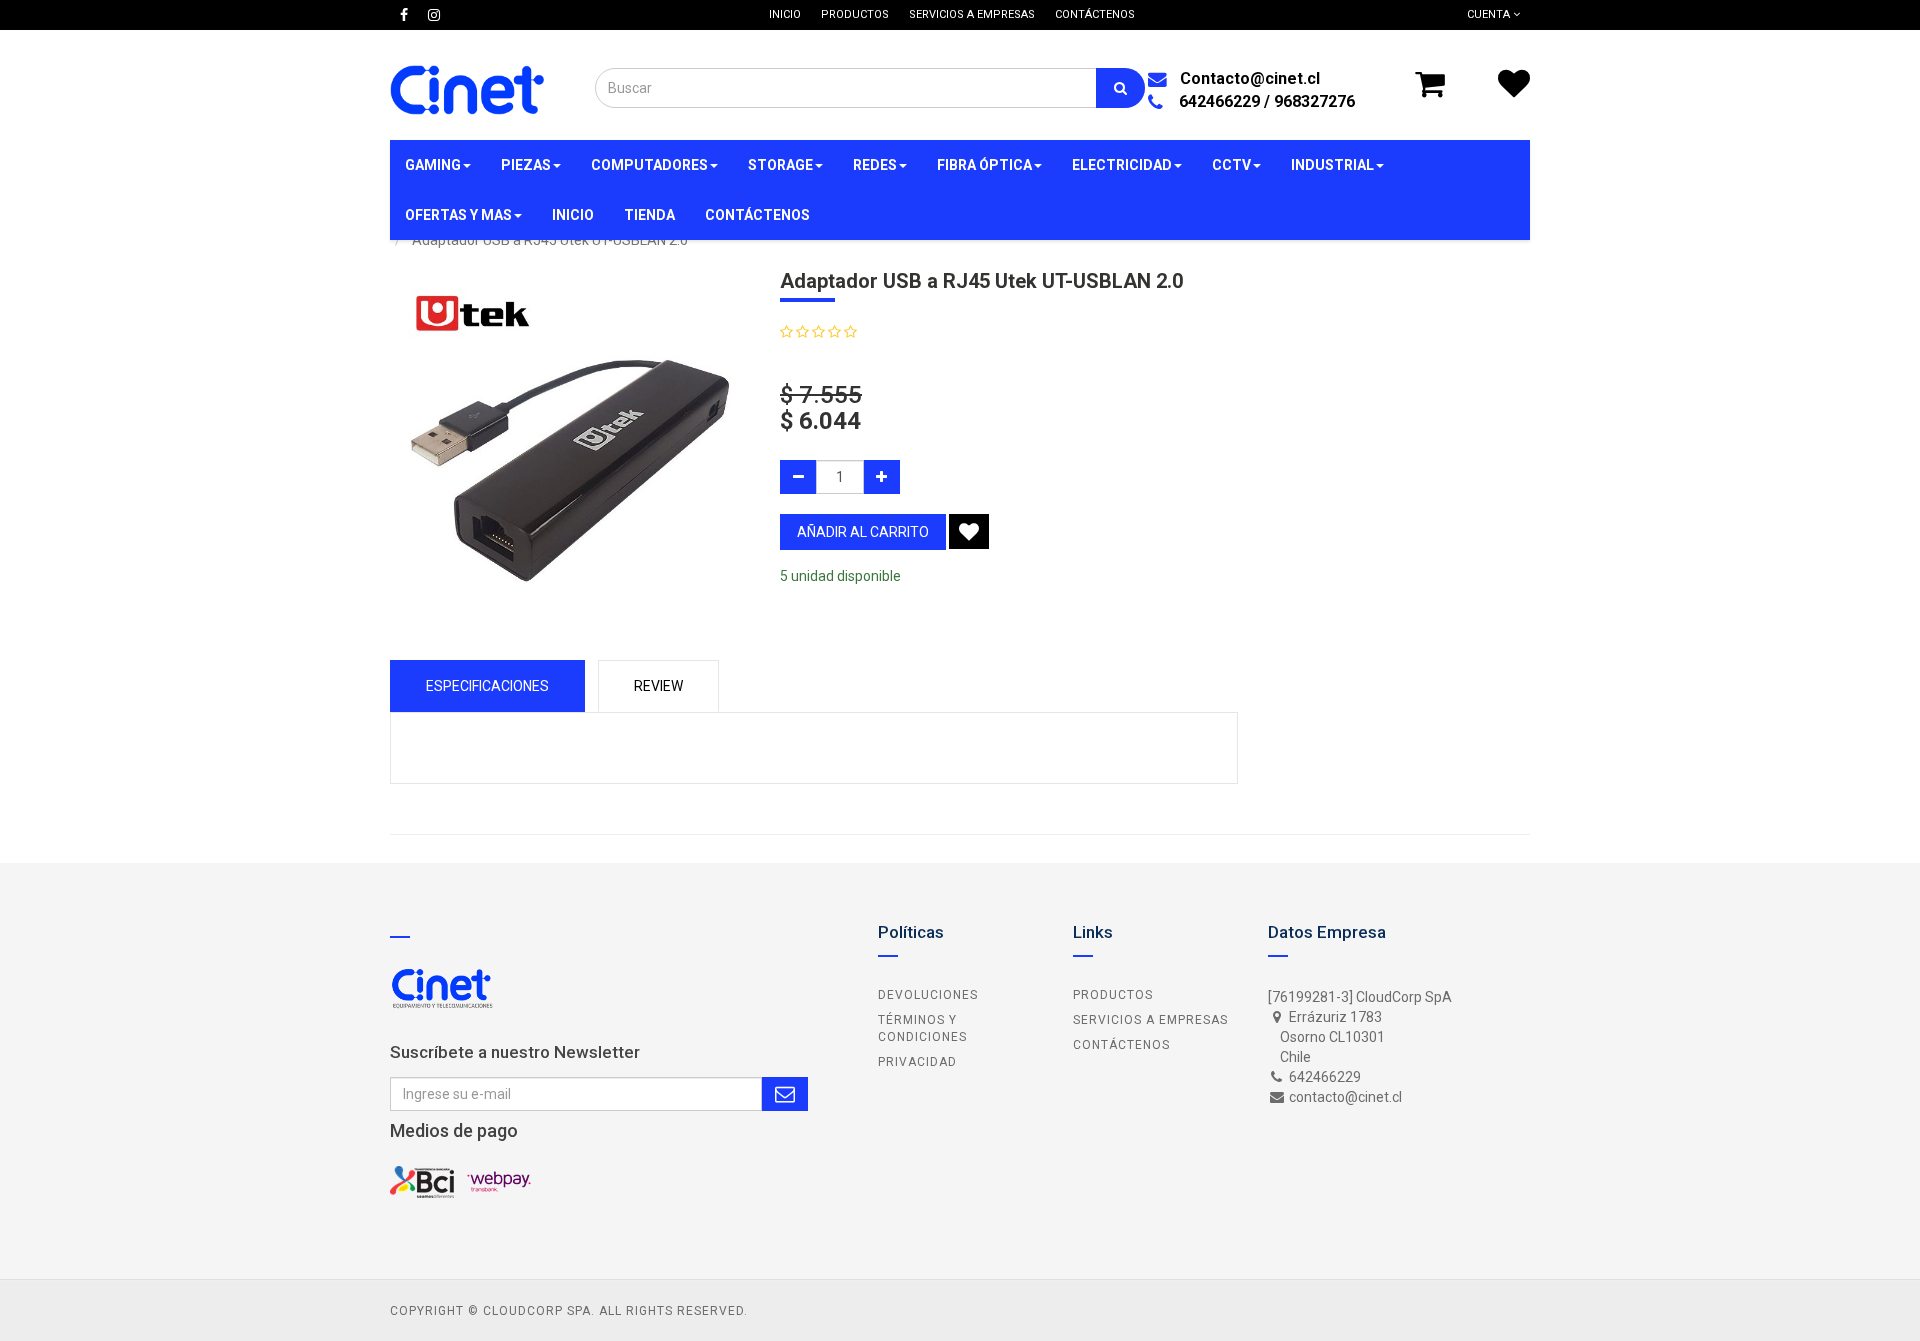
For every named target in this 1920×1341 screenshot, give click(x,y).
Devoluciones (928, 995)
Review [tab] (658, 686)
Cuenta (1490, 14)
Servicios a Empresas (1150, 1020)
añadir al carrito (863, 532)
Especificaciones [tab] (487, 686)
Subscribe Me (785, 1094)
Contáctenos (1121, 1045)
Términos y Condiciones (922, 1028)
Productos (1113, 995)
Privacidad (917, 1062)
